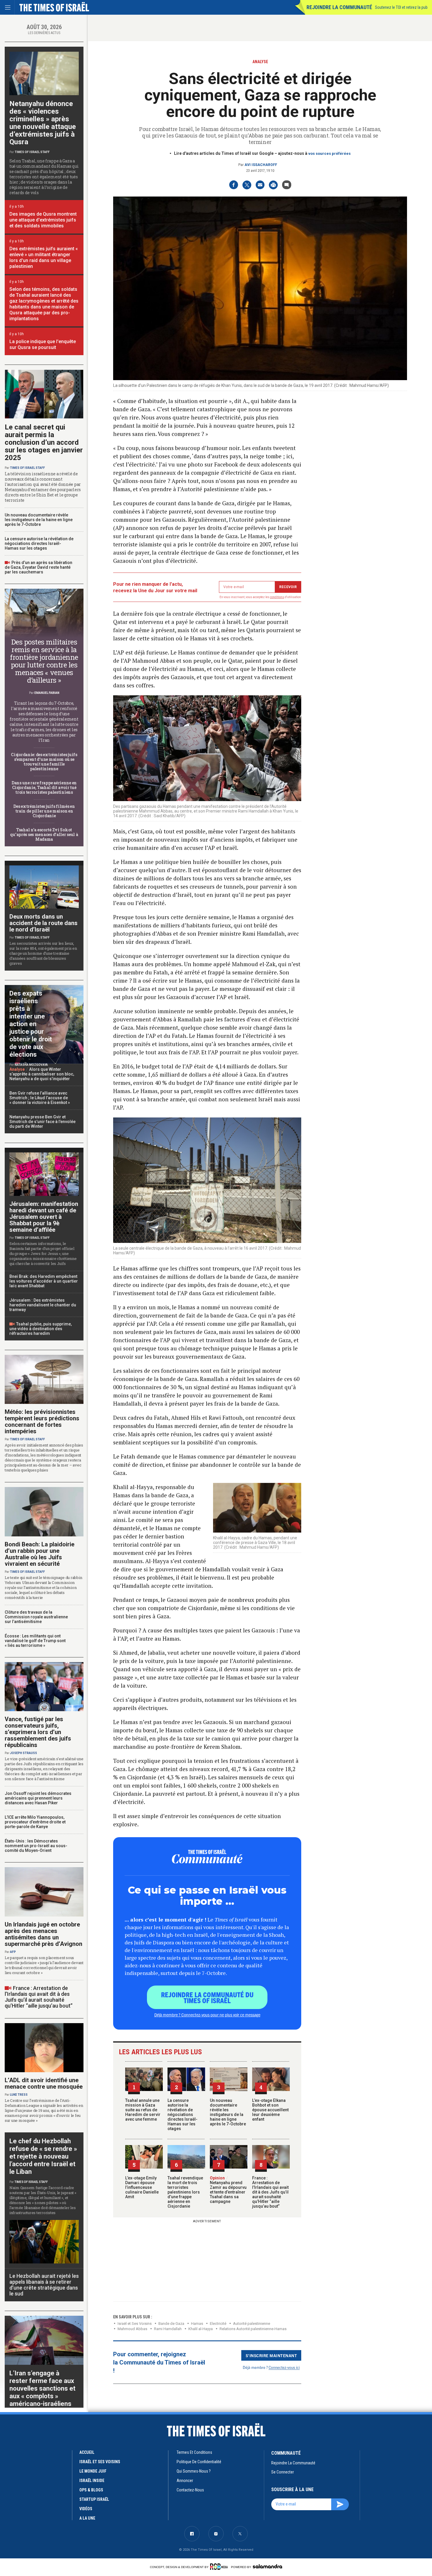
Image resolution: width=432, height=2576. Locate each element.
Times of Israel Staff (32, 152)
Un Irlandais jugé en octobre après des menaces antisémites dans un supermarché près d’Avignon (43, 1934)
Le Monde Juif (93, 2471)
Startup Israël (94, 2499)
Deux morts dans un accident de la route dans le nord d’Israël (43, 923)
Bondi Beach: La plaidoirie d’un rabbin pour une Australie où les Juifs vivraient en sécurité (40, 1554)
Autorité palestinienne (252, 2324)
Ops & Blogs (91, 2490)
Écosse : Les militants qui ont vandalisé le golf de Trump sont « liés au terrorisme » (35, 1641)
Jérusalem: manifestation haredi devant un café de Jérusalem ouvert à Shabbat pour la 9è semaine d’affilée (44, 1217)
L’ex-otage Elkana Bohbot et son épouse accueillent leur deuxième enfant (270, 2110)
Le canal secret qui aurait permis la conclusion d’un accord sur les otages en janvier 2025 (44, 442)
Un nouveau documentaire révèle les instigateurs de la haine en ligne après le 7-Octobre (228, 2112)
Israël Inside (92, 2481)
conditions (277, 597)
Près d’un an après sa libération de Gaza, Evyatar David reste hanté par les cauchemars (38, 567)
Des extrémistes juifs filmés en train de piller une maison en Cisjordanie (44, 811)
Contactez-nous (190, 2490)
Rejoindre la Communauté (339, 7)
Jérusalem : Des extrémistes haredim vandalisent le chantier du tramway (43, 1305)
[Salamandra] (267, 2566)
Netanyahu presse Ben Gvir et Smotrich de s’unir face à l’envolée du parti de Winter (42, 1122)
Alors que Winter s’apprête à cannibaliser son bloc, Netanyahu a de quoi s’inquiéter (42, 1074)
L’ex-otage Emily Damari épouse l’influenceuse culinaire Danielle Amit (142, 2187)
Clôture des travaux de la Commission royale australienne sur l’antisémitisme (36, 1617)
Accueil (87, 2452)
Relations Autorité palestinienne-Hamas (253, 2329)
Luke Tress (19, 2095)
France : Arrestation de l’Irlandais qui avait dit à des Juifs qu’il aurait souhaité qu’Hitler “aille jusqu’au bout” (270, 2192)
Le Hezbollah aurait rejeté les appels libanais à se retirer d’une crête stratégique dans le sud (44, 2285)
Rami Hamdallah (168, 2329)
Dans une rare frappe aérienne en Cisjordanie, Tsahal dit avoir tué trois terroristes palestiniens (44, 787)
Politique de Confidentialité (199, 2462)
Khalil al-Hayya (201, 2329)
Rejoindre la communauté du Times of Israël (207, 1997)
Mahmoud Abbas (132, 2329)
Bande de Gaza (171, 2324)
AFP (13, 1952)
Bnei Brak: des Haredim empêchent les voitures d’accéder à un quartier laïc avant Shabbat (44, 1281)
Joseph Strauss (24, 1753)
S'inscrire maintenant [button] (271, 2355)
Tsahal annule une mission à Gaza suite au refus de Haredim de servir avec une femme (143, 2110)
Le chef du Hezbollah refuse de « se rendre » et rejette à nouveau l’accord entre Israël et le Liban (43, 2156)
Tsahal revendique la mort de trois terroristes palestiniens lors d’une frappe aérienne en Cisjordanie (185, 2192)
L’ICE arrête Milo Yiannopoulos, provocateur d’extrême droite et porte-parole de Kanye (35, 1822)
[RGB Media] (220, 2567)
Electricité (218, 2324)
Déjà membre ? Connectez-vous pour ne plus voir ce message (207, 2015)
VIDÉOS (86, 2509)
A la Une (87, 2518)
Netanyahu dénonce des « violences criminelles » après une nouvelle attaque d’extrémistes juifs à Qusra (43, 123)
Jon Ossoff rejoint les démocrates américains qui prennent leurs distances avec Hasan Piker (38, 1798)
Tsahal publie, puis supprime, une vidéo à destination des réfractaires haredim (41, 1329)
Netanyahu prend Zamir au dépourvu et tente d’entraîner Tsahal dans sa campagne (228, 2190)
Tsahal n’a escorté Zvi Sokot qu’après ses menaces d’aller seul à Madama (44, 834)
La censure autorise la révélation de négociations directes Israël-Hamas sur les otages (182, 2114)
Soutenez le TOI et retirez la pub (401, 7)
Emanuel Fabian (47, 693)
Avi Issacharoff (261, 165)
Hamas (197, 2324)
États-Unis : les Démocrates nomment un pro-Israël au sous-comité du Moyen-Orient (36, 1846)
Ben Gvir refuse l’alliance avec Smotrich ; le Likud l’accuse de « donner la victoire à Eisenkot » (40, 1098)
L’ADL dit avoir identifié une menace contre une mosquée (44, 2083)
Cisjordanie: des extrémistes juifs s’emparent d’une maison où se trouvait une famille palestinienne (44, 762)
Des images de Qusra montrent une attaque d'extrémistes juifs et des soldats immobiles (43, 220)
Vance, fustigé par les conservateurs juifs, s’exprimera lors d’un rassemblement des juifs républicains (38, 1732)
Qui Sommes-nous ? (194, 2471)
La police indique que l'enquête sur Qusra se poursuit (43, 344)
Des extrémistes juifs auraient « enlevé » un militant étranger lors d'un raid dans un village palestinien (44, 257)
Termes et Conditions (194, 2452)
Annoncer (185, 2481)
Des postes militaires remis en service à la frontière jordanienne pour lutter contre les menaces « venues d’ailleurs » (44, 661)
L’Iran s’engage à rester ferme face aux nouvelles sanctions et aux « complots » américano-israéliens (42, 2388)
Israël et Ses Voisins (135, 2324)
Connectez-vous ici (284, 2367)
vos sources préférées (329, 153)
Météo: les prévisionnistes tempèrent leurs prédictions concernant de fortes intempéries (42, 1422)
